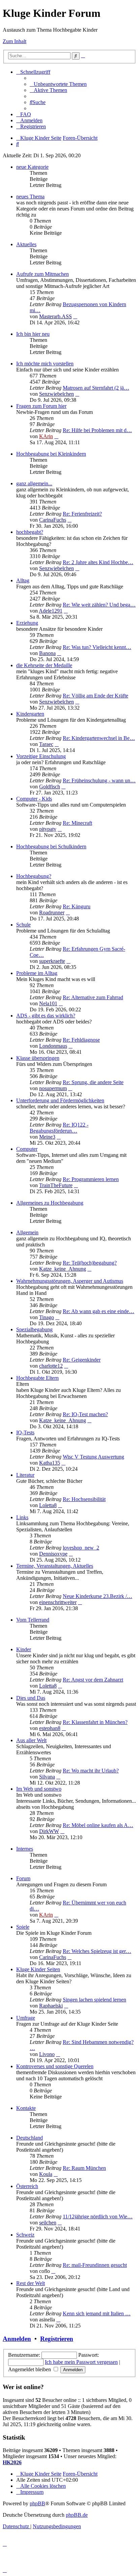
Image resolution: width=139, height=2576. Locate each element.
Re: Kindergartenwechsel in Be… (99, 738)
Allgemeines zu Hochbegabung (50, 1203)
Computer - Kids (34, 799)
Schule (23, 925)
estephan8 (50, 1728)
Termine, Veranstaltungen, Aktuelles (55, 1566)
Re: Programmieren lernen (91, 1179)
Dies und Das (31, 1698)
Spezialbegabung (34, 1329)
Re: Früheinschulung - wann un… (99, 780)
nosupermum (53, 1088)
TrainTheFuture (56, 1185)
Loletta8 (48, 1505)
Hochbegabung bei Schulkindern (51, 846)
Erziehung (27, 623)
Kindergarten (30, 714)
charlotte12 (51, 1366)
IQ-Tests (25, 1432)
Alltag (23, 580)
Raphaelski (51, 2006)
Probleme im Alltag (37, 973)
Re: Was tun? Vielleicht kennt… (97, 647)
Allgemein (27, 1232)
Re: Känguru (77, 906)
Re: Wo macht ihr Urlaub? (91, 1771)
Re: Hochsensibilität (84, 1499)
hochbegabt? (30, 532)
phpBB (37, 2503)
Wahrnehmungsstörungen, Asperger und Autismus (70, 1281)
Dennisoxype (53, 1554)
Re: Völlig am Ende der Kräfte (95, 696)
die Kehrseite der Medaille (44, 665)
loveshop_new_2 (81, 1548)
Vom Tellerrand (33, 1620)
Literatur (25, 1475)
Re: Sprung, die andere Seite (93, 1082)
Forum (23, 1878)
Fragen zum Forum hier (41, 406)
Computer (27, 1149)
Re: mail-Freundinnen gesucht (95, 2265)
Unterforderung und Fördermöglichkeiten (60, 1100)
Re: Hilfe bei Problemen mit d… (97, 430)
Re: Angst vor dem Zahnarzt (93, 1680)
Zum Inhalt (15, 41)
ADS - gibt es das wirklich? (46, 1016)
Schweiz (25, 2235)
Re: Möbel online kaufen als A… (98, 1825)
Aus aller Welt (31, 1740)
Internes (25, 1849)
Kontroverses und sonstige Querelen (55, 2066)
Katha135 (50, 1463)
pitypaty (48, 829)
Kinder (24, 1649)
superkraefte (52, 961)
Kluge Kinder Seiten (38, 1969)
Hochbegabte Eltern (37, 1378)
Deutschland (30, 2138)
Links (22, 1517)
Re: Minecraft (77, 823)
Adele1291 (51, 611)
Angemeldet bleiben (30, 2369)
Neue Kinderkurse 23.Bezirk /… (98, 1596)
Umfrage (26, 2018)
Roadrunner (52, 912)
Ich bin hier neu (33, 334)
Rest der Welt (31, 2283)
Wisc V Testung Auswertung (93, 1457)
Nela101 (48, 1003)
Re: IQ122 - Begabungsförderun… (59, 1128)
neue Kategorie (32, 167)
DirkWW (49, 1831)
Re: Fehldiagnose (81, 1040)
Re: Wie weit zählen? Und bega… (99, 605)
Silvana (47, 1777)
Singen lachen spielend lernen (94, 2000)
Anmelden (17, 2339)
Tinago (47, 1317)
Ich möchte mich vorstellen (45, 364)
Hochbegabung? (34, 876)
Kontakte (26, 2108)
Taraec (46, 744)
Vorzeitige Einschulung (41, 756)
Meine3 (47, 1137)
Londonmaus (53, 1046)
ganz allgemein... (34, 483)
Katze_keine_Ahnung (63, 1269)
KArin (46, 436)
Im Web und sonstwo (39, 1789)
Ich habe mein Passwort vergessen (81, 2362)
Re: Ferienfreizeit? (82, 514)
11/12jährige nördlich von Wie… (98, 2216)
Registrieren (57, 2339)
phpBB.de (77, 2515)
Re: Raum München (84, 2168)
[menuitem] (58, 84)
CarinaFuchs (53, 520)
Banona (47, 653)
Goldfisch (50, 787)
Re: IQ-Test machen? (85, 1414)
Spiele (23, 1927)
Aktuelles (26, 244)
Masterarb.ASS (55, 316)
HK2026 (12, 2462)
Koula (46, 2174)
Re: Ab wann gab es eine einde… (99, 1311)
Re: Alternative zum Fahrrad (93, 997)
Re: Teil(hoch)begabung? (90, 1263)
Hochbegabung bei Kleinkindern (51, 454)
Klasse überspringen (38, 1058)
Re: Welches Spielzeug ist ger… (97, 1951)
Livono (47, 2054)
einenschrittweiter (58, 1602)
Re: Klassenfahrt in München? (95, 1722)
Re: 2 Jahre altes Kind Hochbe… (98, 562)
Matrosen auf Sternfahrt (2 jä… (96, 388)
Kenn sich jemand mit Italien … (97, 2313)
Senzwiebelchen (57, 394)
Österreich (27, 2186)
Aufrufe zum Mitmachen (43, 274)
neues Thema (30, 197)
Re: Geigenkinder (82, 1360)
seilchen (48, 2223)
